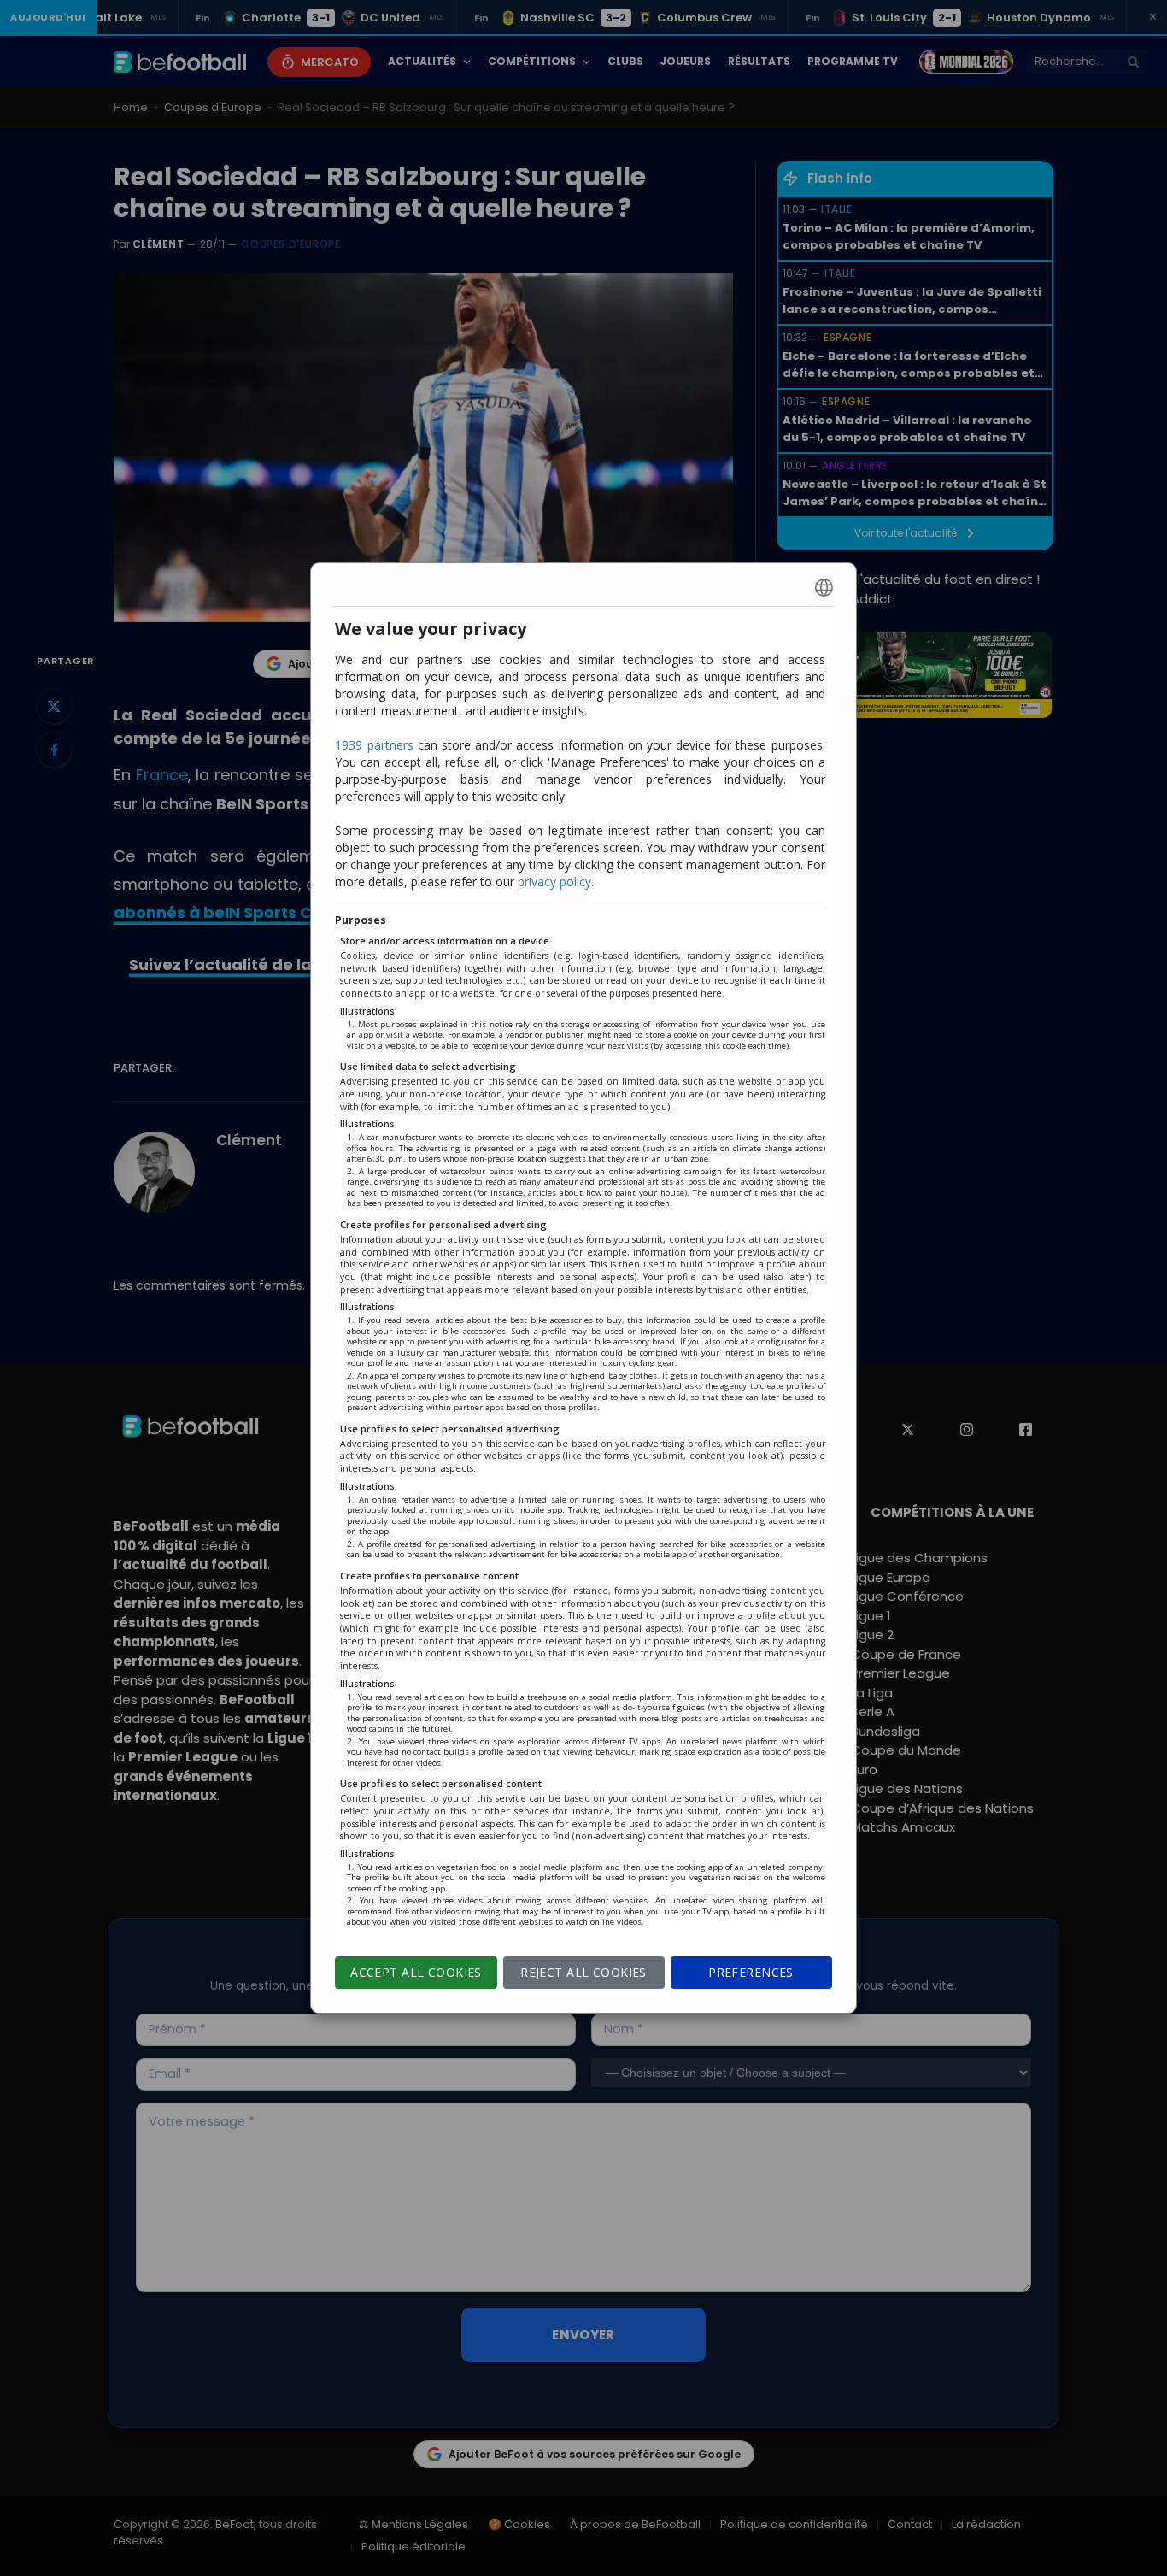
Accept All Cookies (416, 1972)
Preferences (751, 1972)
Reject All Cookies (583, 1972)
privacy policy (554, 882)
